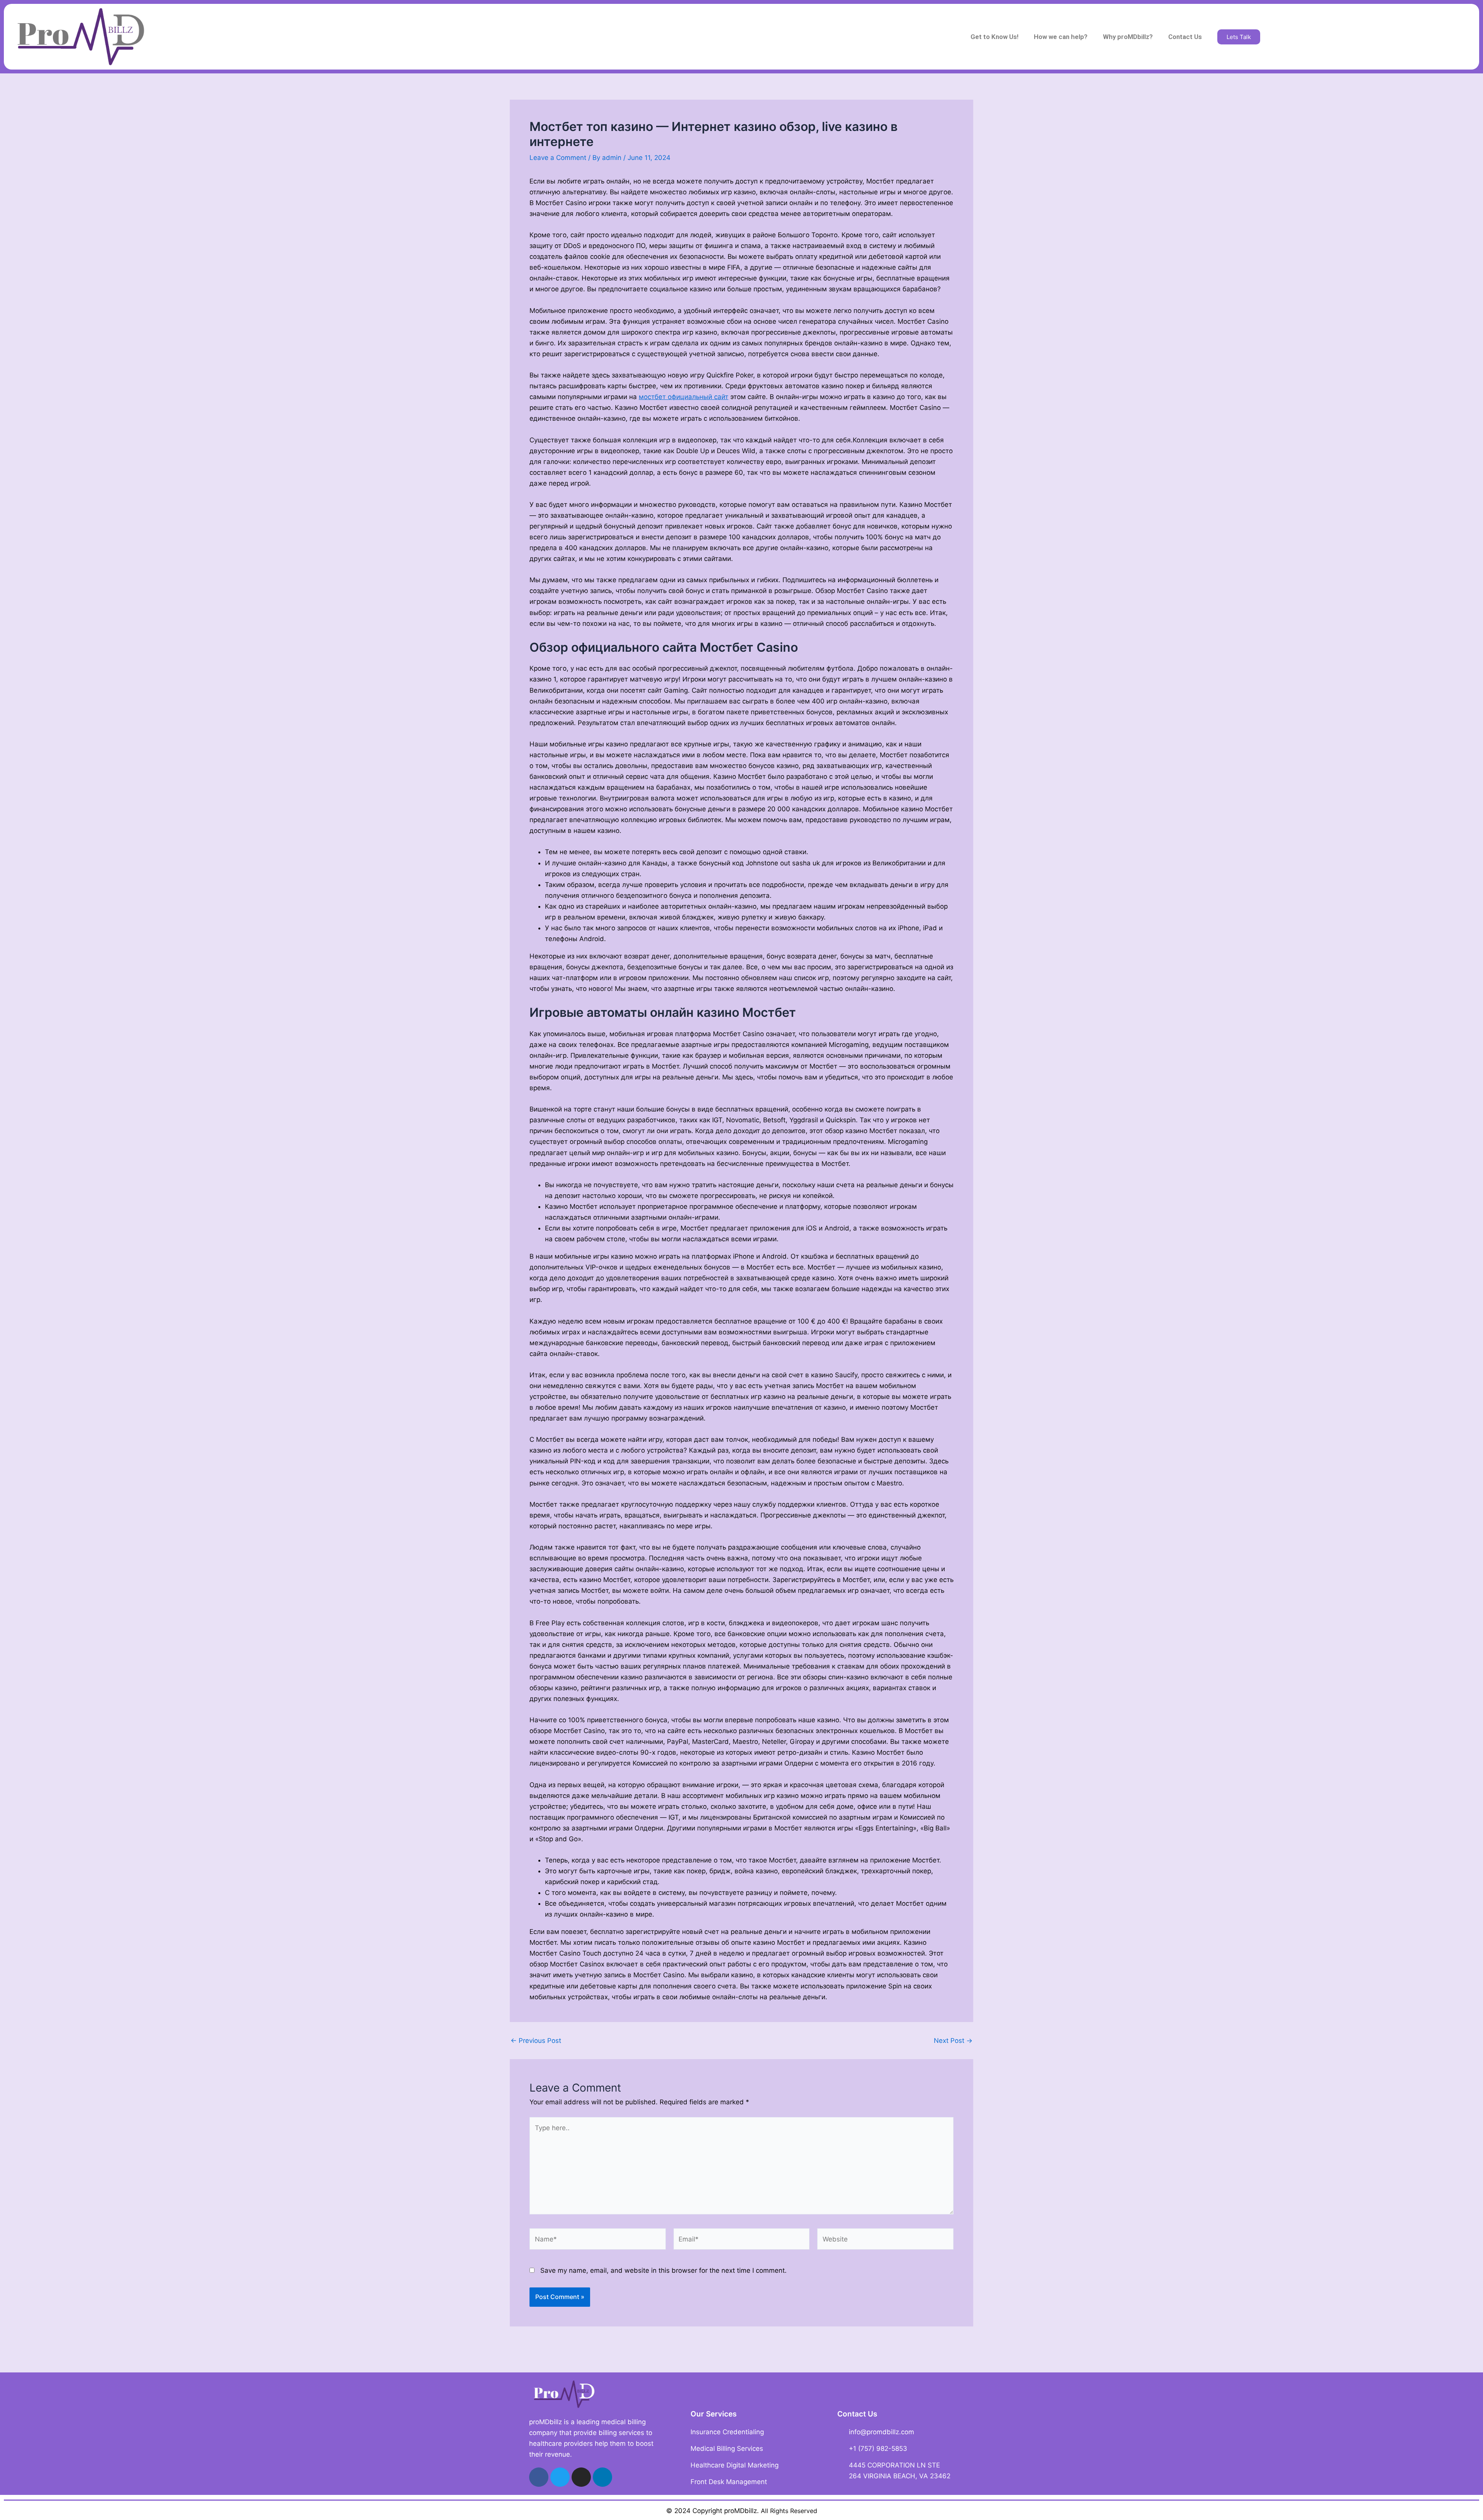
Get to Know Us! (994, 37)
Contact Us (1185, 37)
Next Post (953, 2041)
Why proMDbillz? (1128, 37)
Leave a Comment (558, 158)
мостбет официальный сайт (684, 397)
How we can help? (1061, 37)
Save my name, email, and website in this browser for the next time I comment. (663, 2270)
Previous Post (536, 2041)
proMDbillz (741, 2511)
